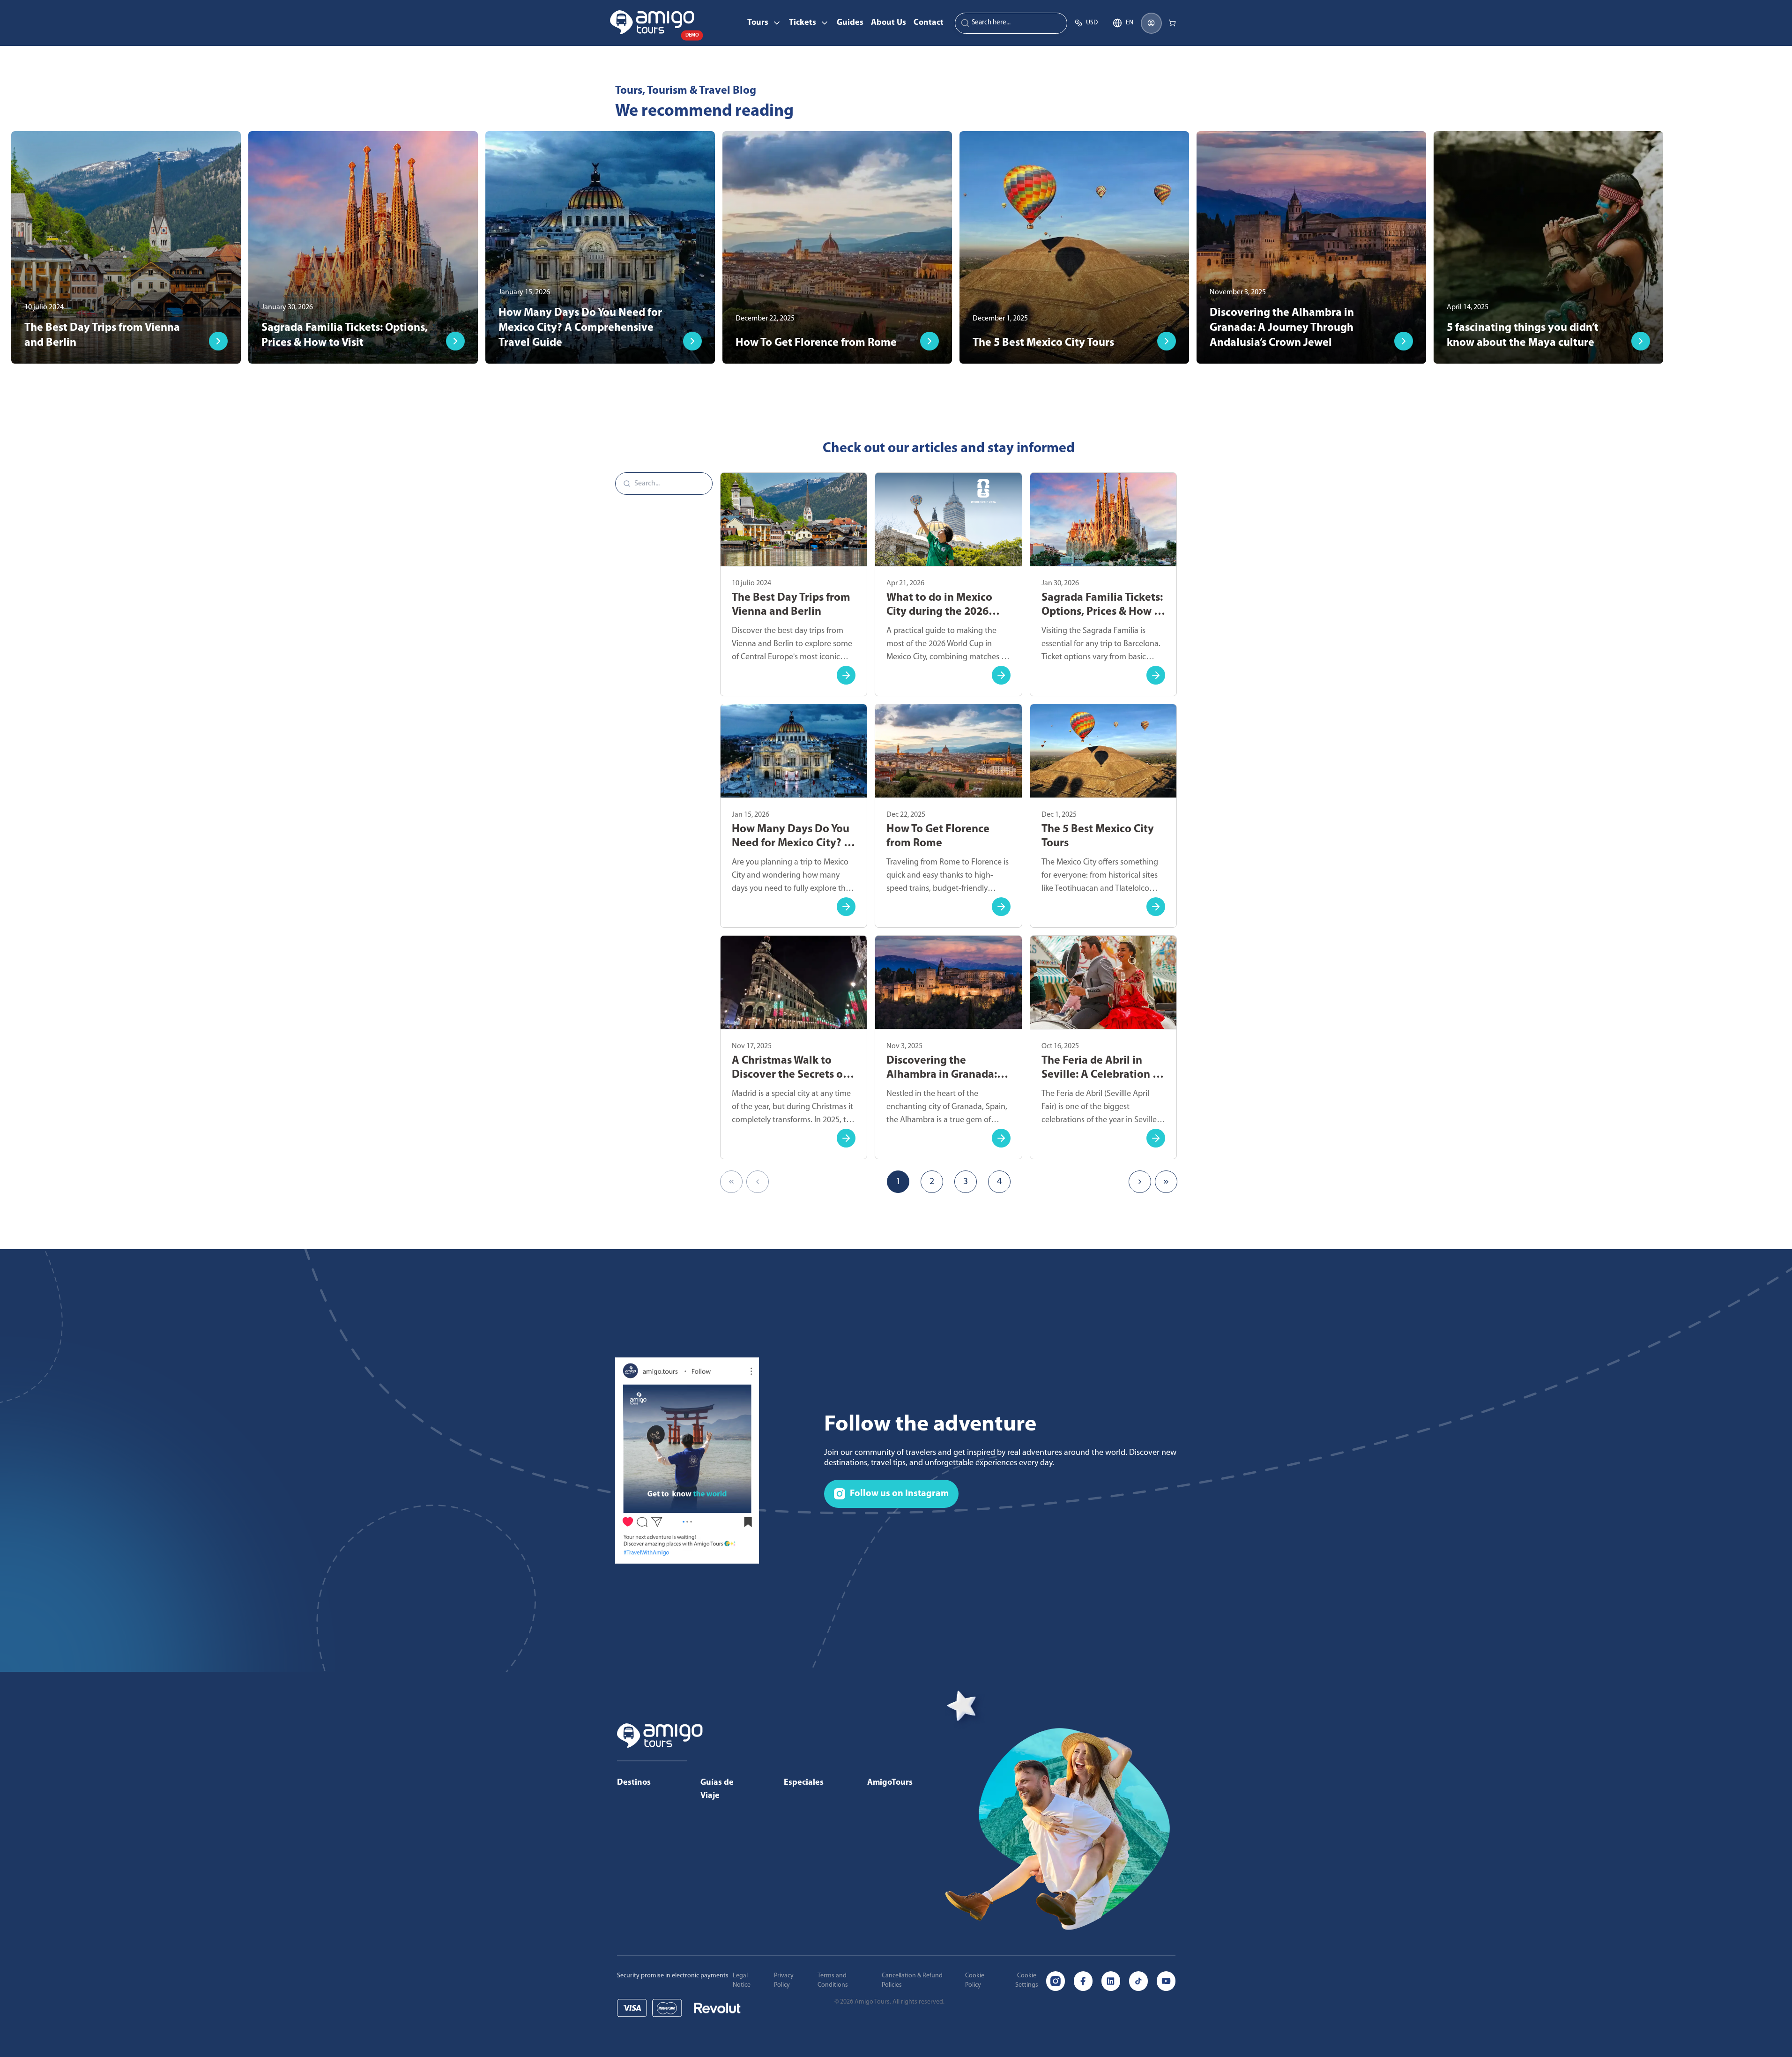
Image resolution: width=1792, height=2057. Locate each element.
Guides (850, 23)
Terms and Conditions (833, 1980)
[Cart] (1172, 23)
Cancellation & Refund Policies (912, 1980)
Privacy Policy (784, 1980)
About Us (889, 23)
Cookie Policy (975, 1980)
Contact (929, 23)
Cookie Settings (1027, 1980)
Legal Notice (742, 1980)
